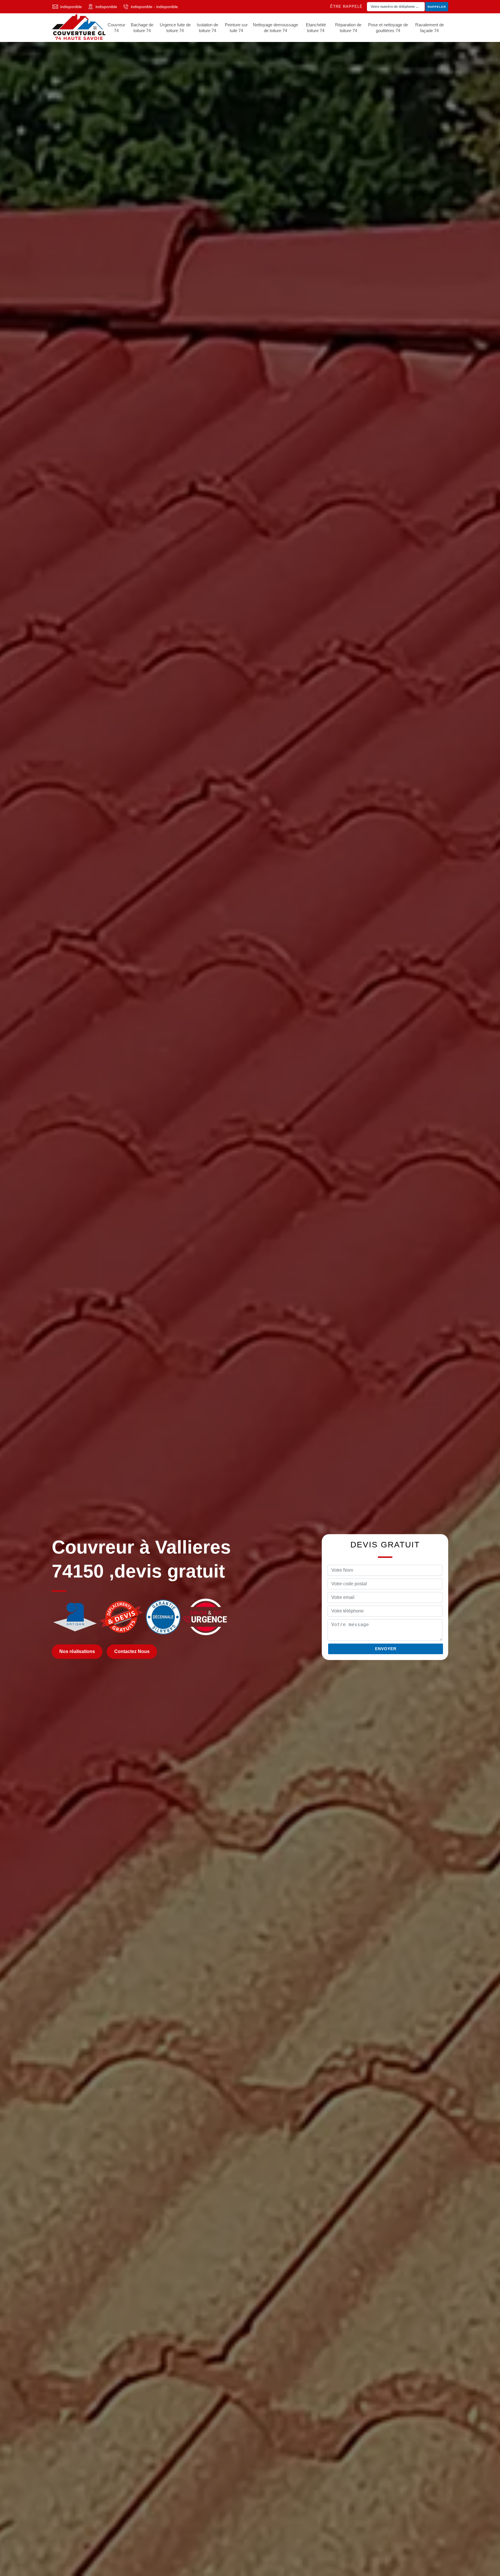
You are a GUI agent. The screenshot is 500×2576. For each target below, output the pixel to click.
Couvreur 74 (116, 28)
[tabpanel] (250, 1288)
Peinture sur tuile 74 (236, 28)
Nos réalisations (77, 1652)
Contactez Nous (132, 1652)
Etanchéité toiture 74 (316, 28)
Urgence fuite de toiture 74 (175, 28)
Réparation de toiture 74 (348, 28)
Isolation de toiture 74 (207, 28)
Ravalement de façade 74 (430, 28)
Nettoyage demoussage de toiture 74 (275, 28)
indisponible (71, 7)
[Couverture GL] (79, 28)
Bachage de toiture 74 (142, 28)
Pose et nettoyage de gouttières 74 (388, 28)
